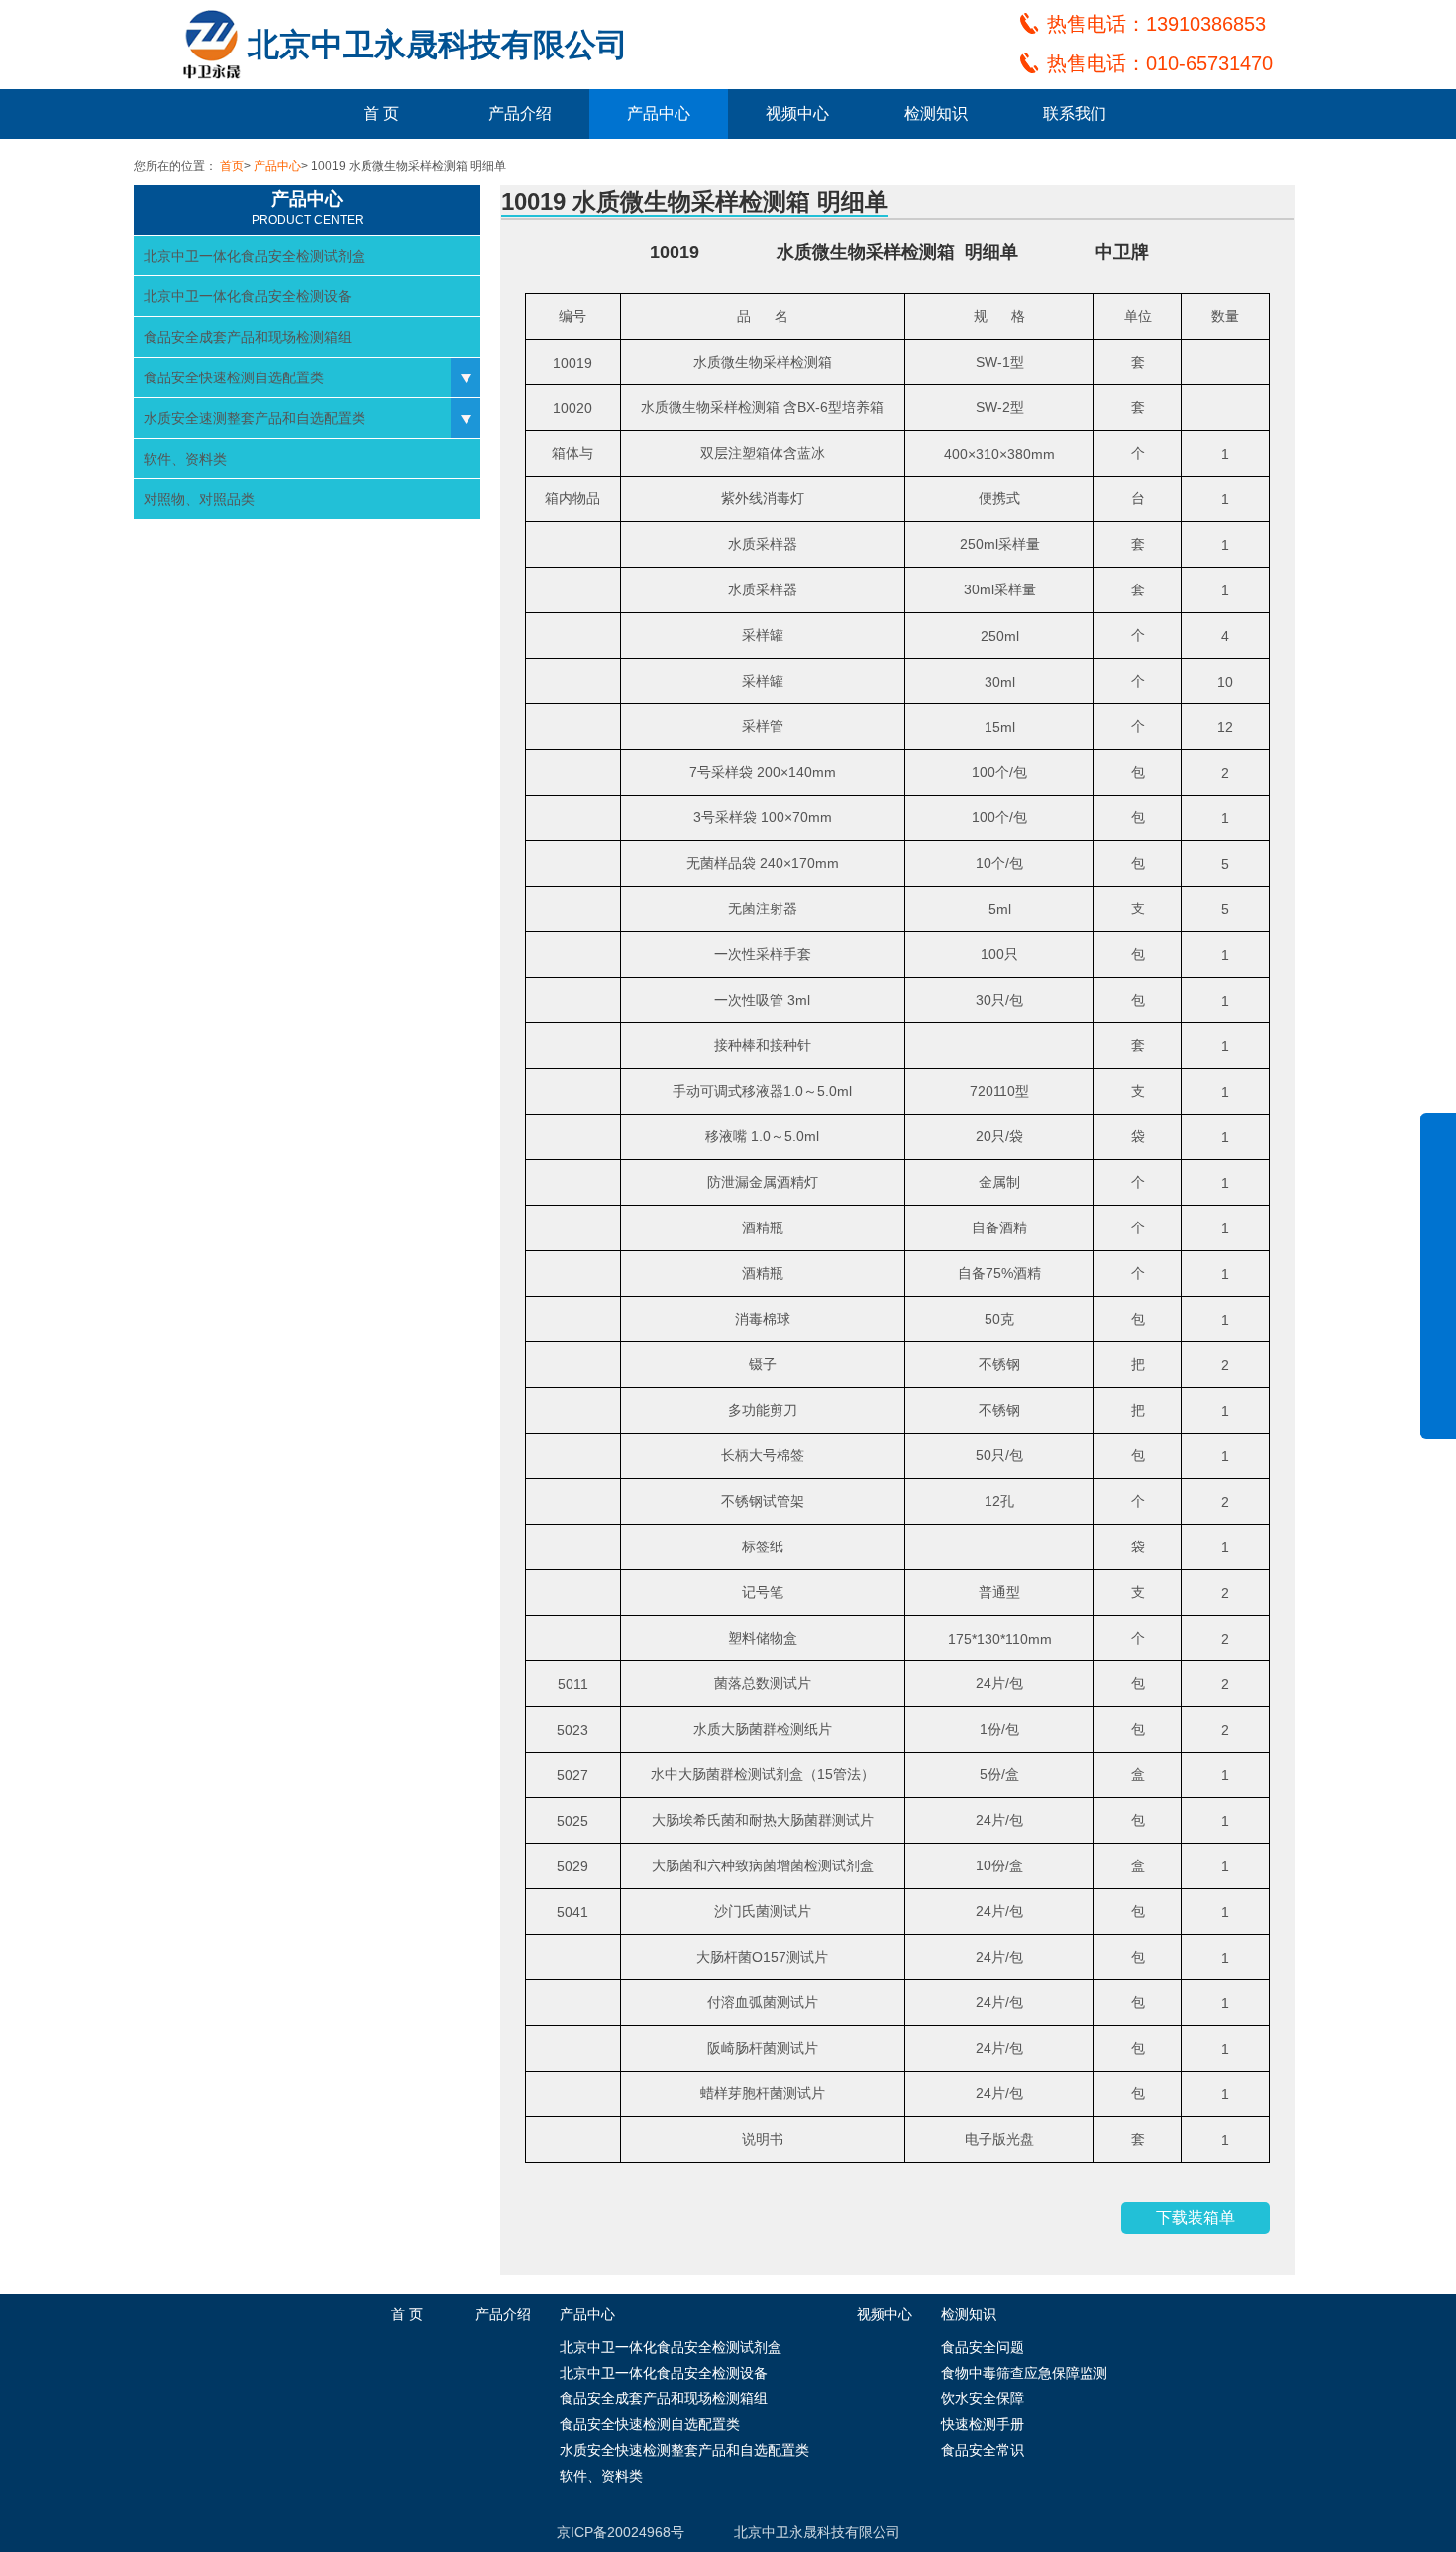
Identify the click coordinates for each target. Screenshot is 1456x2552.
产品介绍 (520, 113)
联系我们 (1075, 113)
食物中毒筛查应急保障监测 (1024, 2373)
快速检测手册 (983, 2424)
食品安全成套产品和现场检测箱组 (248, 337)
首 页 (381, 113)
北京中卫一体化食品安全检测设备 (248, 296)
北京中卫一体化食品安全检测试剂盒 (255, 256)
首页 (232, 166)
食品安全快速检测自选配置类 (234, 377)
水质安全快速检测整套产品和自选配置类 (684, 2450)
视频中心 (797, 113)
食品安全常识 (983, 2450)
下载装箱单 (1196, 2218)
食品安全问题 (983, 2347)
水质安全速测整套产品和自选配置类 (255, 418)
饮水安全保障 (983, 2398)
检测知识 (936, 113)
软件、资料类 (185, 459)
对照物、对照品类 (199, 499)
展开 (1438, 1290)
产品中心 (659, 113)
